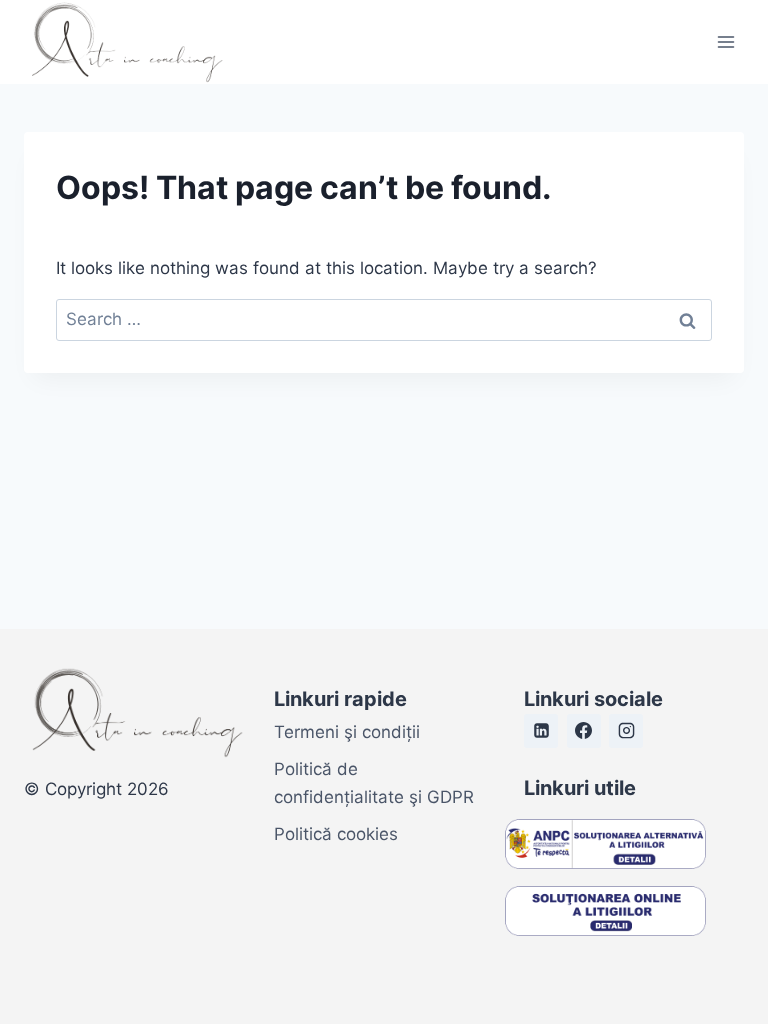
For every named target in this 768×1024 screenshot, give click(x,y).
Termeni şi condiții (347, 732)
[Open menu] (725, 41)
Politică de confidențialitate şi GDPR (374, 782)
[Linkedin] (541, 731)
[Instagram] (626, 731)
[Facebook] (584, 731)
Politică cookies (336, 834)
